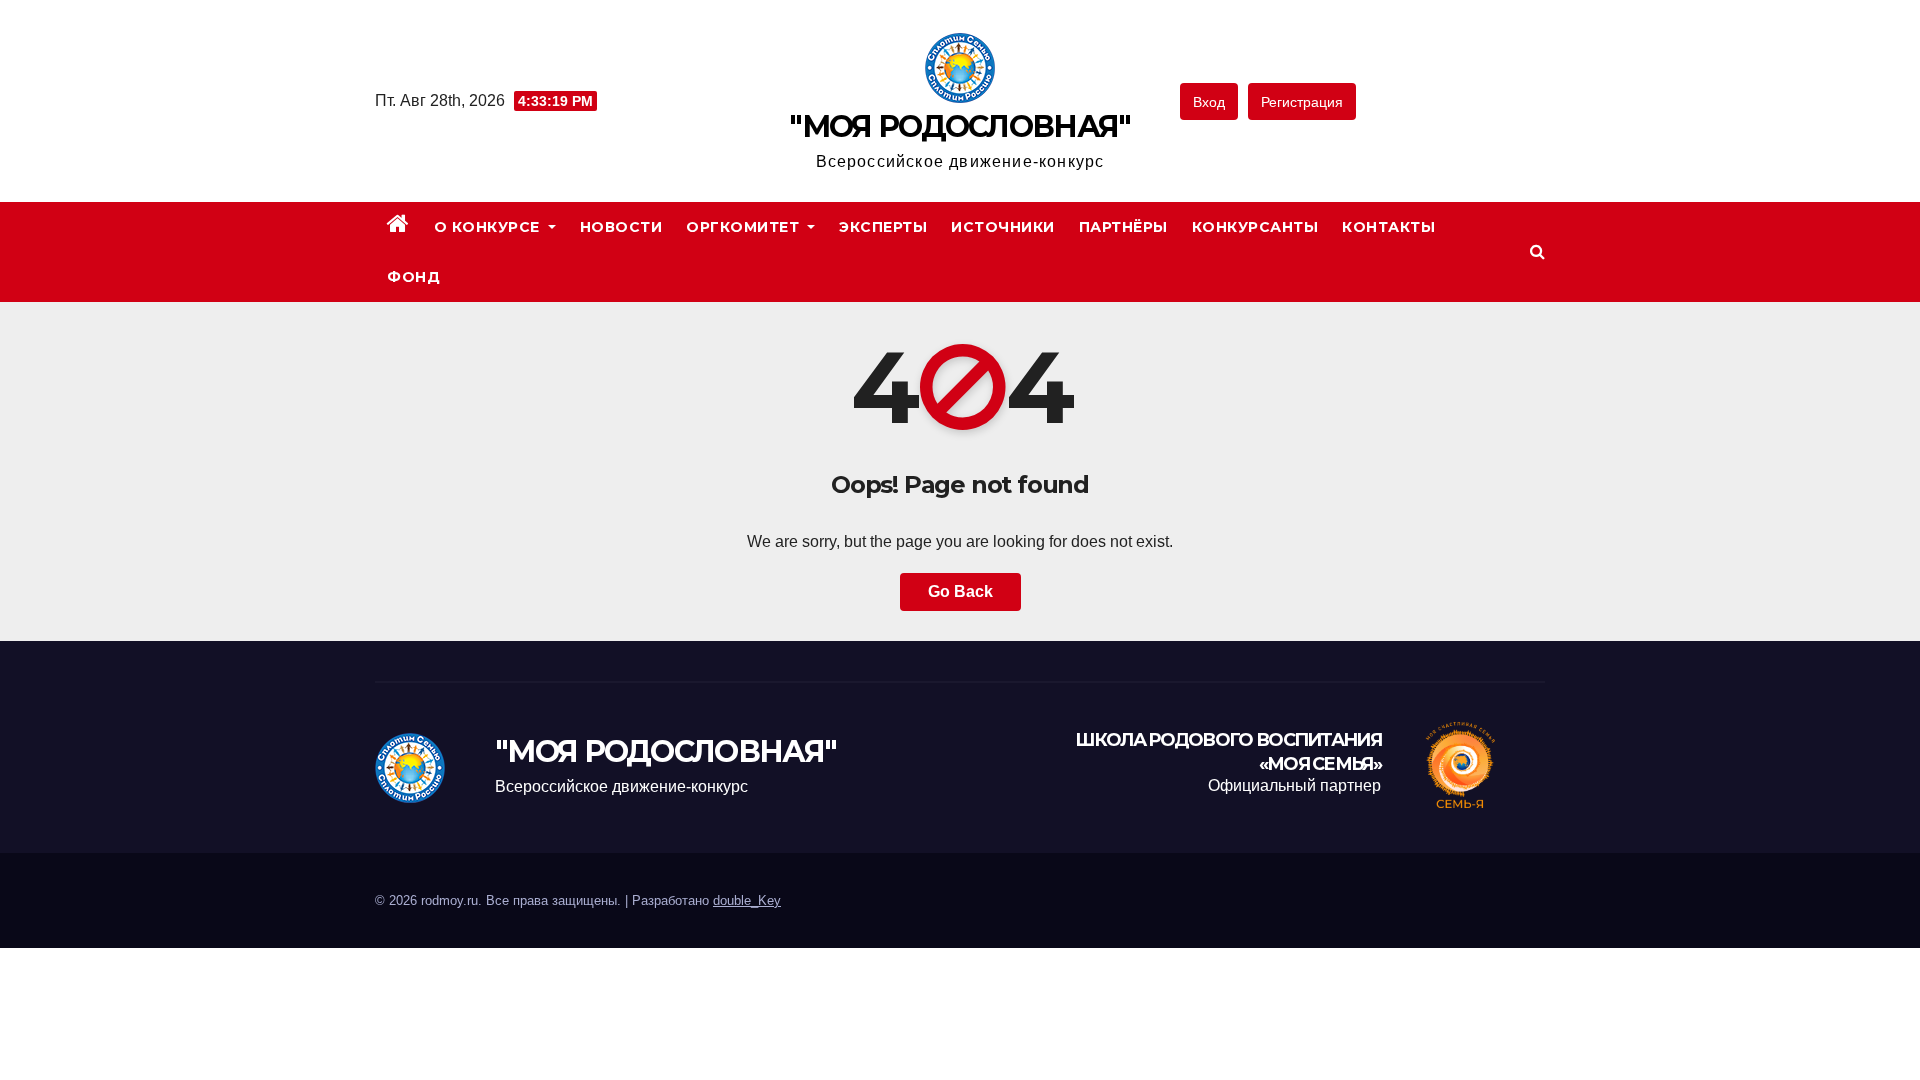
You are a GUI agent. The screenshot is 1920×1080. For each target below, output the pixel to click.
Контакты (1388, 227)
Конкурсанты (1255, 227)
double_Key (747, 900)
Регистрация (1302, 102)
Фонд (413, 277)
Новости (621, 227)
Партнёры (1123, 227)
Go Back (960, 591)
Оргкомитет (745, 227)
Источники (1003, 227)
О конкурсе (489, 227)
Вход (1209, 102)
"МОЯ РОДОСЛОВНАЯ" (959, 126)
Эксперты (883, 227)
